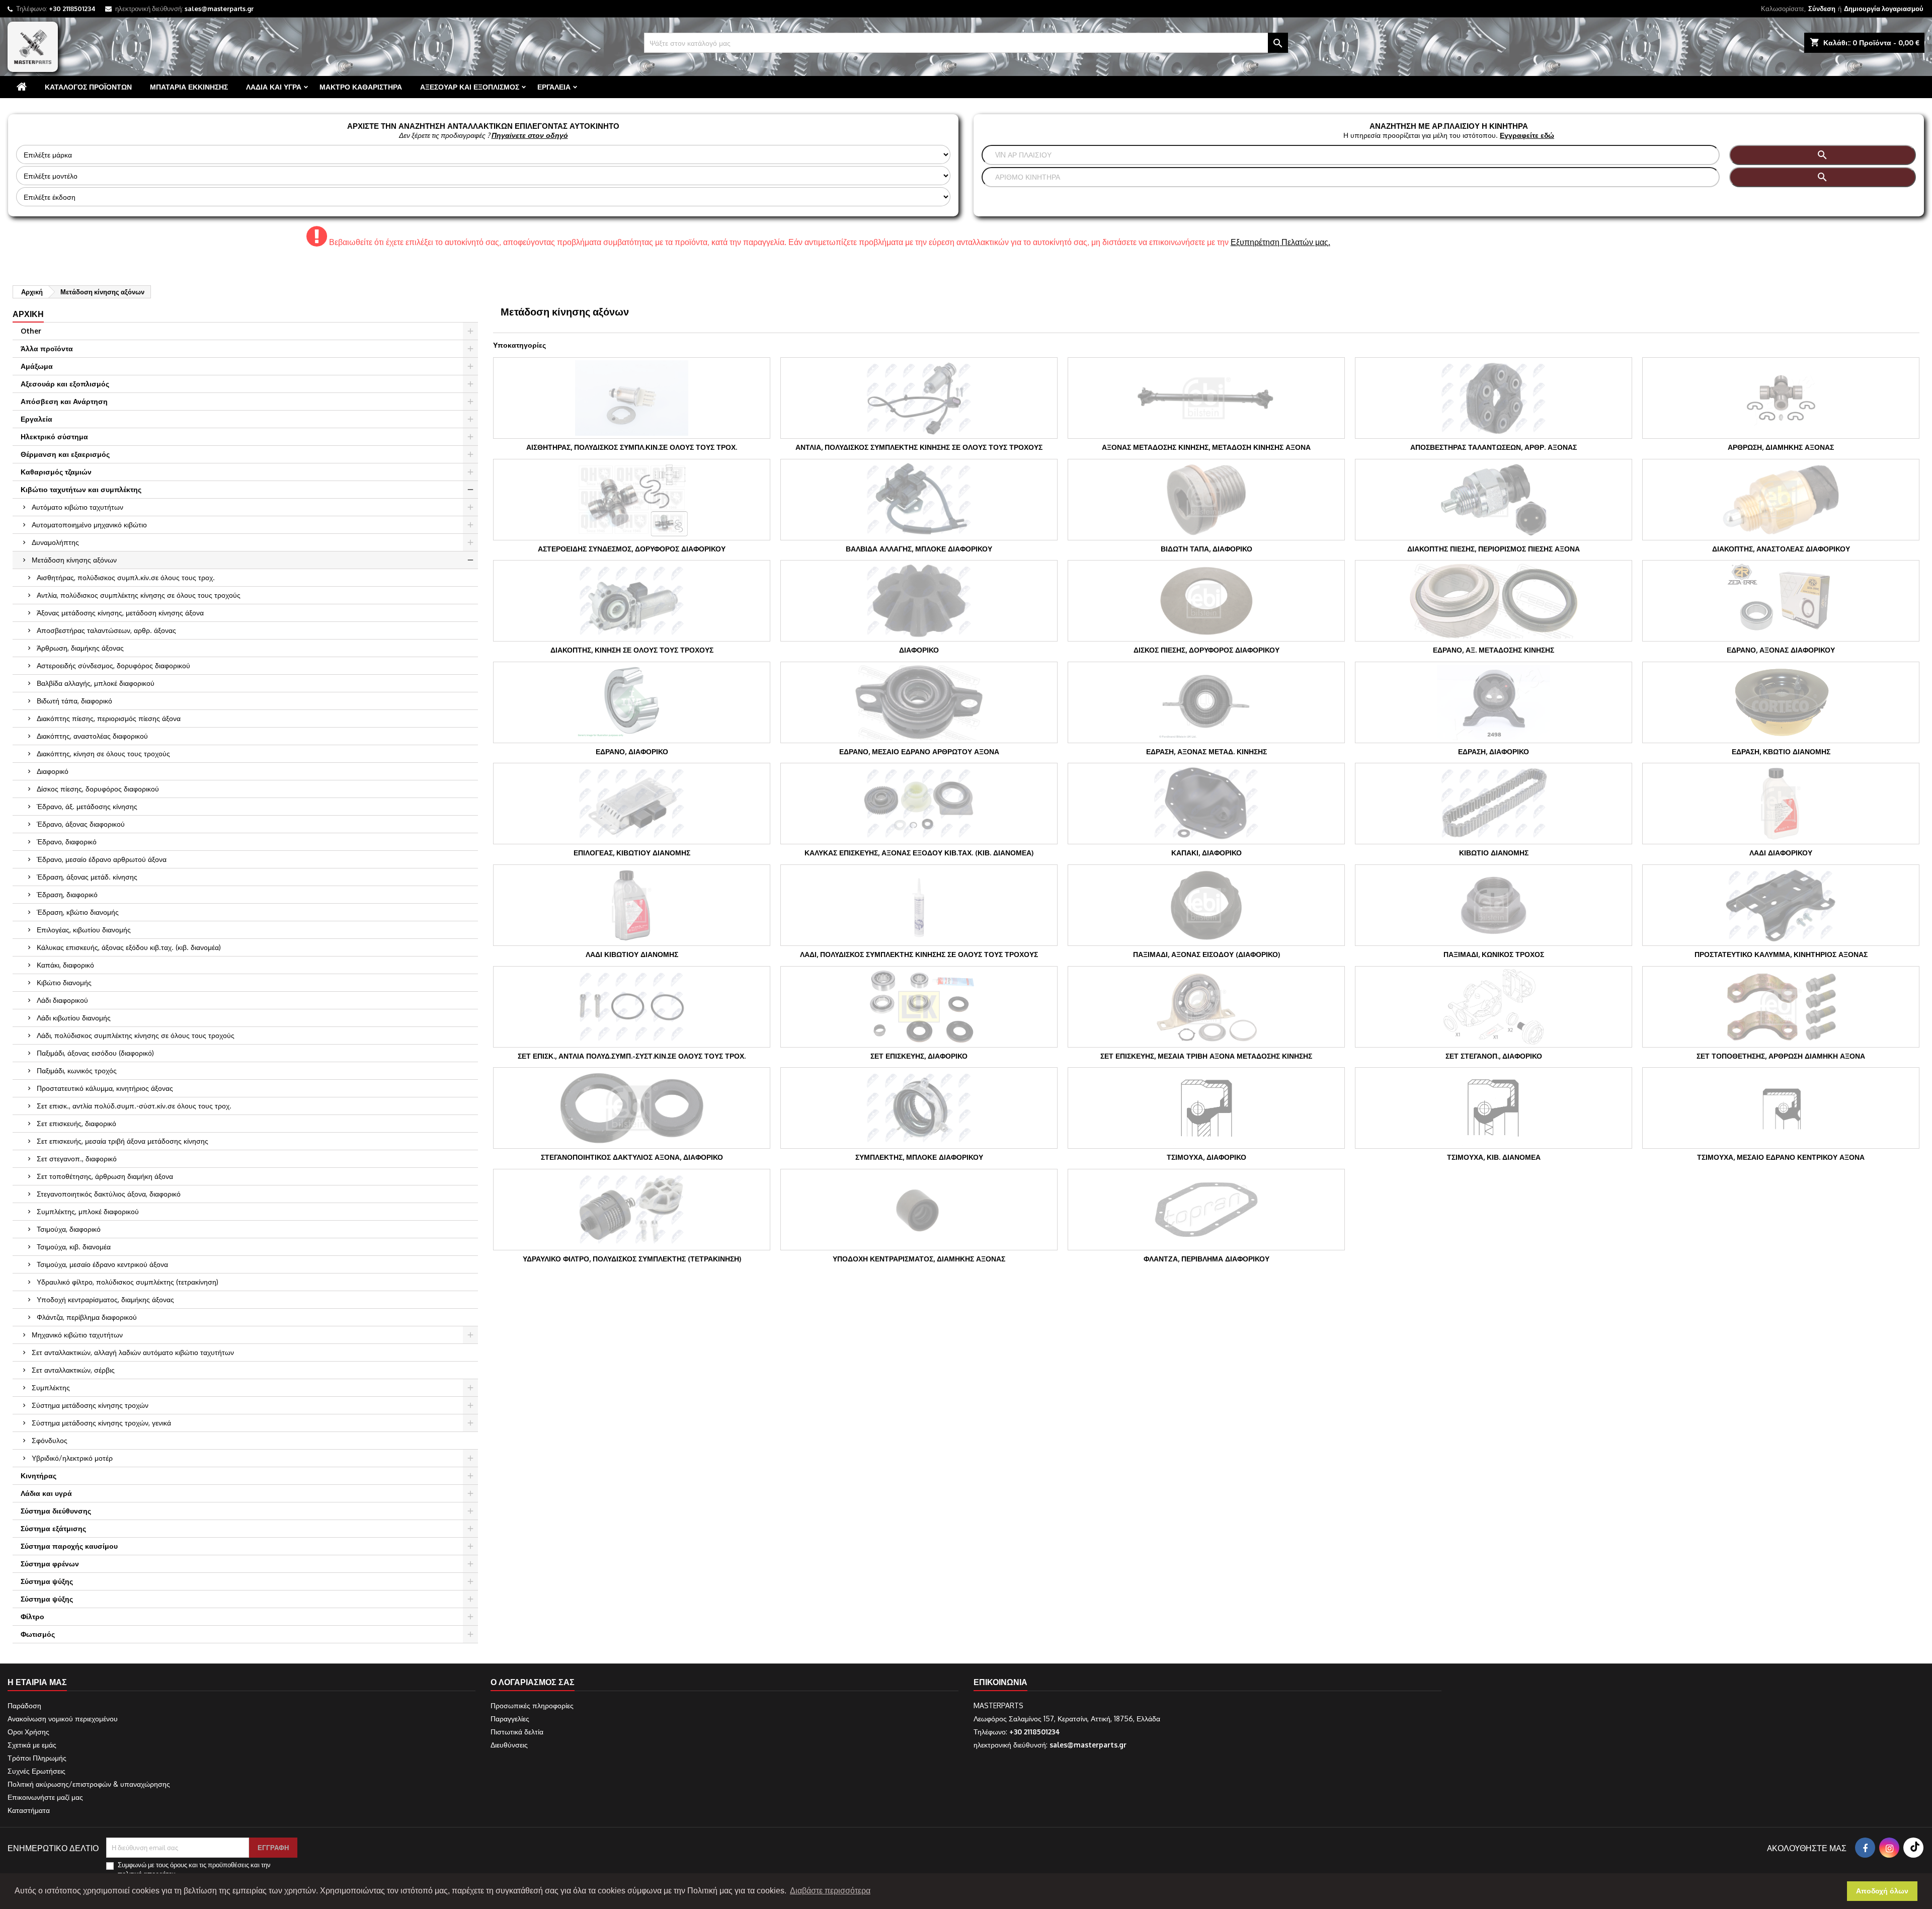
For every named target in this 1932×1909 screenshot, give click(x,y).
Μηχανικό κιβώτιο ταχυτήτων (77, 1335)
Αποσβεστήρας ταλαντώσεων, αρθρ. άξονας (106, 630)
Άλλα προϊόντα (47, 348)
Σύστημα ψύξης (47, 1581)
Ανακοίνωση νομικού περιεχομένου (63, 1719)
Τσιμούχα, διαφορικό (69, 1229)
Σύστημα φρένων (50, 1564)
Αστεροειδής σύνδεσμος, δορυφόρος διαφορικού (113, 665)
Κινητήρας (38, 1476)
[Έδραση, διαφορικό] (1494, 702)
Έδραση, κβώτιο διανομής (78, 912)
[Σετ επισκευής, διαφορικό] (919, 1007)
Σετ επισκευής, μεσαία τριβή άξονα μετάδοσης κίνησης (123, 1141)
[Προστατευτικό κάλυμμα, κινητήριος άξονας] (1781, 905)
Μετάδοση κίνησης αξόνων (74, 560)
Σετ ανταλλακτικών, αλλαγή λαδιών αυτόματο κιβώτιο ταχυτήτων (133, 1352)
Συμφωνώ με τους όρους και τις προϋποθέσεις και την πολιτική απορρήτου (194, 1869)
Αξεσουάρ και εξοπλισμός (470, 87)
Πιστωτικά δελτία (517, 1732)
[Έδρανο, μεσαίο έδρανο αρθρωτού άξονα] (919, 702)
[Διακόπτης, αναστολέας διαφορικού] (1781, 500)
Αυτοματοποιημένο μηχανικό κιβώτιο (89, 525)
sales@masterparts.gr (219, 9)
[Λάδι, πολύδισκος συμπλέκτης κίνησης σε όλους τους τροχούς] (919, 905)
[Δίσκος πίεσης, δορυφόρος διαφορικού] (1206, 601)
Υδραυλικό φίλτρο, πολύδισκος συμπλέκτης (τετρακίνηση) (128, 1282)
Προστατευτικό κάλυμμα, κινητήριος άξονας (105, 1088)
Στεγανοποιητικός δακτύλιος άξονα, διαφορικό (109, 1194)
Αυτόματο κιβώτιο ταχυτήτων (77, 507)
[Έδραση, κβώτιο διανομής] (1781, 702)
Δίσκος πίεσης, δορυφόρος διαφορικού (98, 789)
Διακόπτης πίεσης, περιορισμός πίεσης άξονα (109, 718)
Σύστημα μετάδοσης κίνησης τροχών (90, 1405)
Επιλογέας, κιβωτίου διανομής (84, 930)
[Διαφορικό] (919, 601)
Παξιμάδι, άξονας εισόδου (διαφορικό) (95, 1053)
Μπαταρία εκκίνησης (189, 87)
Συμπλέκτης (51, 1387)
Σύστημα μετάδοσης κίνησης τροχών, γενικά (101, 1423)
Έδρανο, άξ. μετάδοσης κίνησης (87, 806)
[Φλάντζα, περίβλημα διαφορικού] (1206, 1210)
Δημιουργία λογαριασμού (1884, 9)
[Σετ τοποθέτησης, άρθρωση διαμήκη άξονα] (1781, 1007)
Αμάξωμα (37, 366)
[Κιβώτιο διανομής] (1494, 804)
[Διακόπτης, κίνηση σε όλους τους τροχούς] (632, 601)
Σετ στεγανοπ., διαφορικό (77, 1159)
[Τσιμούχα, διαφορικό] (1206, 1108)
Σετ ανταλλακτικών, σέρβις (73, 1370)
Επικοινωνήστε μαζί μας (45, 1797)
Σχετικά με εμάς (32, 1745)
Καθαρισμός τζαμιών (56, 472)
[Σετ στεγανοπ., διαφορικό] (1494, 1007)
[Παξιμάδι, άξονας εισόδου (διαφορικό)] (1206, 905)
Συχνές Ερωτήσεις (36, 1771)
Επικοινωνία (1000, 1682)
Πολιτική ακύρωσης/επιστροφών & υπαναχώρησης (89, 1784)
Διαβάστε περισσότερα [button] (830, 1891)
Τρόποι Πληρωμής (37, 1758)
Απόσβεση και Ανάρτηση (64, 401)
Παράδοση (24, 1705)
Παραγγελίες (510, 1719)
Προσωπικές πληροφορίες (532, 1705)
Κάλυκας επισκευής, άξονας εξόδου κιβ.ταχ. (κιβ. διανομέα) (129, 947)
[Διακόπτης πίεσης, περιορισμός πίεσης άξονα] (1494, 500)
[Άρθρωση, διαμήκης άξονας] (1781, 398)
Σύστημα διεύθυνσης (56, 1511)
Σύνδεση (1822, 9)
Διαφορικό (53, 771)
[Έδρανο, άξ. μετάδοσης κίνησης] (1494, 601)
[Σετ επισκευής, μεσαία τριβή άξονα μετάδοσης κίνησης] (1206, 1007)
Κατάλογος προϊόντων (88, 87)
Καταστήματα (29, 1810)
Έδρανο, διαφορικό (67, 842)
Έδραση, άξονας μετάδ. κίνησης (87, 877)
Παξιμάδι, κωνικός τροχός (77, 1070)
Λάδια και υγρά (274, 87)
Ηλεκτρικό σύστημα (54, 436)
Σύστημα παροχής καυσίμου (69, 1546)
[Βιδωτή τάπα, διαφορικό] (1206, 500)
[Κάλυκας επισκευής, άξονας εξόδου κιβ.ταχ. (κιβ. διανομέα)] (919, 804)
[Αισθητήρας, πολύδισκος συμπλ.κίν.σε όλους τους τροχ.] (632, 398)
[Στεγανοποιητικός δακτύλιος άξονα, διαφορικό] (632, 1108)
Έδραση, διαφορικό (67, 894)
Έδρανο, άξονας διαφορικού (81, 824)
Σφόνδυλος (50, 1440)
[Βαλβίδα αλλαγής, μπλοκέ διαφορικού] (919, 500)
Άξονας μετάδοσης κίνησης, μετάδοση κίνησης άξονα (120, 613)
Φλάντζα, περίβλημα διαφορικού (87, 1317)
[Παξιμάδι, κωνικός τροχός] (1494, 905)
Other (31, 331)
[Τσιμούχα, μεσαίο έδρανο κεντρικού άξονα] (1781, 1108)
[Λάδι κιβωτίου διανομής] (632, 905)
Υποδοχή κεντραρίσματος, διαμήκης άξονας (105, 1299)
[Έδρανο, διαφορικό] (632, 702)
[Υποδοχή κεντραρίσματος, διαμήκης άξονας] (919, 1210)
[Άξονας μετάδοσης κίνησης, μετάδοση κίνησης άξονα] (1206, 398)
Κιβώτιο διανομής (64, 982)
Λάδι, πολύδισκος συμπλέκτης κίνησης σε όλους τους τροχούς (136, 1035)
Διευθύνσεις (509, 1745)
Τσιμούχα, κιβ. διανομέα (74, 1247)
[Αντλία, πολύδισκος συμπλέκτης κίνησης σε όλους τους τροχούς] (919, 398)
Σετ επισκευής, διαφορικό (76, 1123)
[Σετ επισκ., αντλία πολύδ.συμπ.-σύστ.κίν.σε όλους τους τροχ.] (632, 1007)
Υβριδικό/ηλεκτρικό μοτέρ (72, 1458)
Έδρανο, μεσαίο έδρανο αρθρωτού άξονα (102, 859)
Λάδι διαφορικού (62, 1000)
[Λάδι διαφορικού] (1781, 804)
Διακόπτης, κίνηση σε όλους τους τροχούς (103, 753)
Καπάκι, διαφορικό (65, 965)
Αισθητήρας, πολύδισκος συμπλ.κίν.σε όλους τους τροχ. (126, 577)
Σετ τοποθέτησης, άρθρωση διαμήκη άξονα (105, 1176)
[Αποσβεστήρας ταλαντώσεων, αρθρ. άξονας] (1494, 398)
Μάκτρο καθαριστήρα (361, 87)
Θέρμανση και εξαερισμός (65, 454)
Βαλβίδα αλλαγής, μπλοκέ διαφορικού (96, 683)
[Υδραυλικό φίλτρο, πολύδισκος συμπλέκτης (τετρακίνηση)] (632, 1210)
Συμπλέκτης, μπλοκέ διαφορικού (88, 1211)
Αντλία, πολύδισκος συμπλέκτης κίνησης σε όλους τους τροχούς (139, 595)
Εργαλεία (554, 87)
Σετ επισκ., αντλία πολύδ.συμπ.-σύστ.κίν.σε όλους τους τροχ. (134, 1106)
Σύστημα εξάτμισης (53, 1528)
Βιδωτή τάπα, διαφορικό (74, 701)
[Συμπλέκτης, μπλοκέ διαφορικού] (919, 1108)
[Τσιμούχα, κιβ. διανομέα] (1494, 1108)
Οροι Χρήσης (28, 1732)
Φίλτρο (32, 1616)
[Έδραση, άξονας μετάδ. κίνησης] (1206, 702)
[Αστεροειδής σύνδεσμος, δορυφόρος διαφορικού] (632, 500)
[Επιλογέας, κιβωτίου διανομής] (632, 804)
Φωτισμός (38, 1634)
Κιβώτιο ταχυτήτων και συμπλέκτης (81, 489)
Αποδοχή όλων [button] (1882, 1891)
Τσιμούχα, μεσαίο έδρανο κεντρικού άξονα (102, 1264)
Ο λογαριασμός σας (533, 1682)
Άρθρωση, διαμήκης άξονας (80, 648)
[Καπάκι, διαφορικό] (1206, 804)
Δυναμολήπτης (55, 542)
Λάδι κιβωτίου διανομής (74, 1018)
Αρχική (28, 314)
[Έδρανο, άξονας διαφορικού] (1781, 601)
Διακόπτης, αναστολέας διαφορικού (92, 736)
